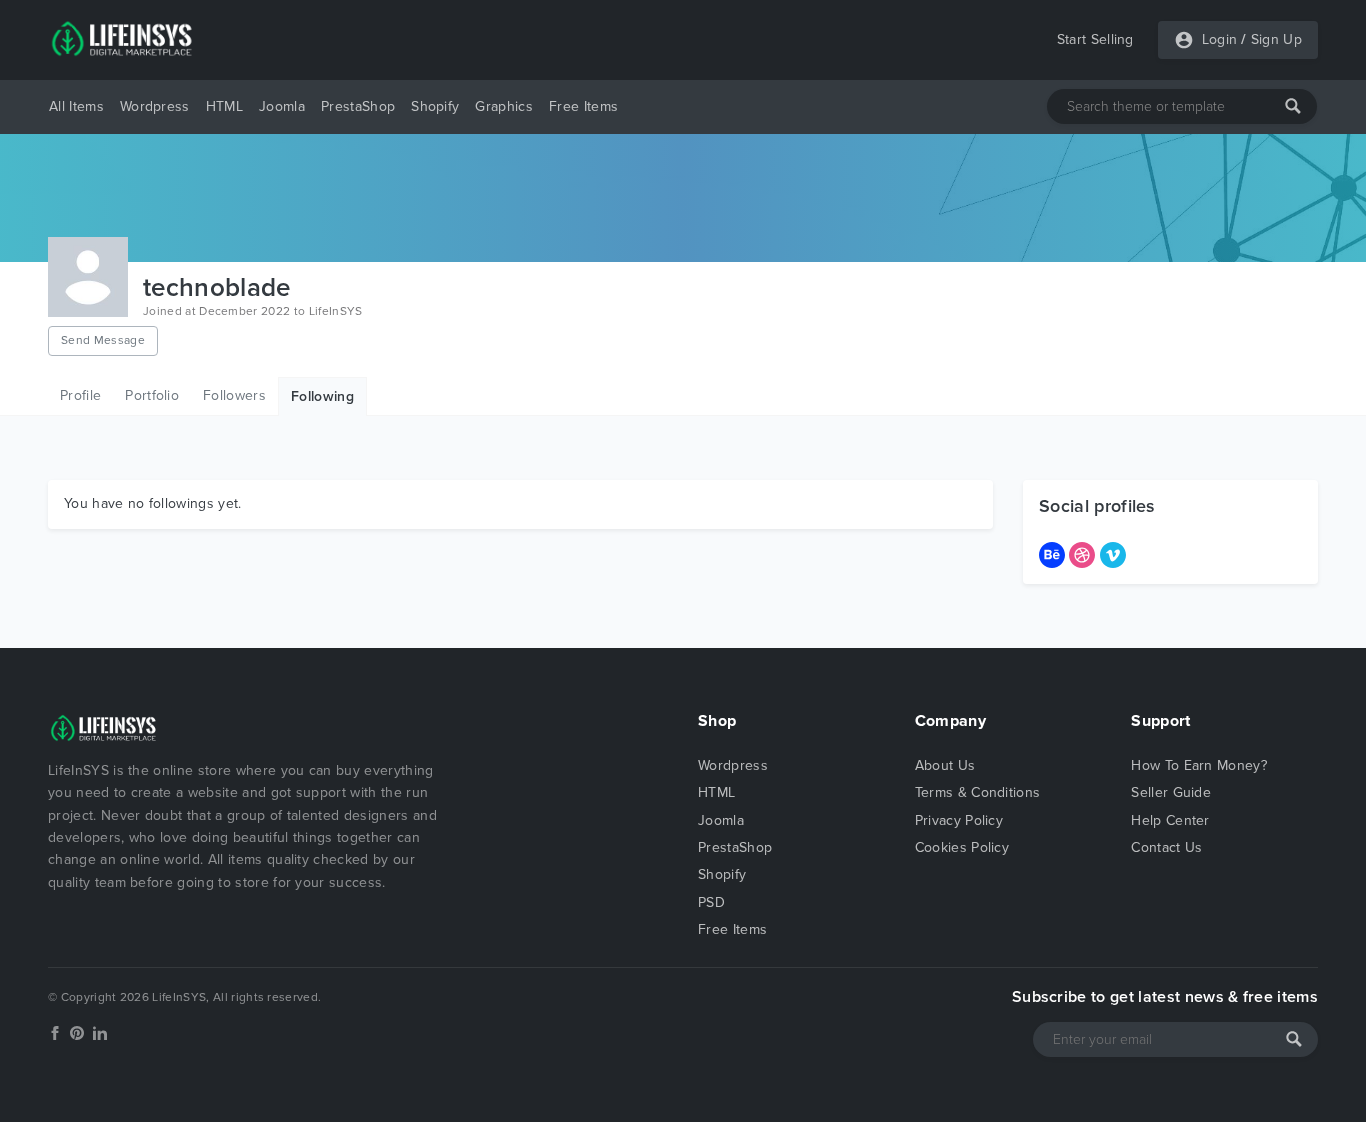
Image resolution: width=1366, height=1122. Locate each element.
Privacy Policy (959, 820)
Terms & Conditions (978, 792)
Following (322, 396)
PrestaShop (358, 106)
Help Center (1170, 820)
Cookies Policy (962, 847)
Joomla (282, 106)
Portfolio (152, 395)
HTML (224, 106)
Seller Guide (1171, 792)
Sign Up (1276, 39)
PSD (711, 902)
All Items (76, 106)
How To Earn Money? (1199, 765)
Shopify (435, 106)
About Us (945, 765)
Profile (80, 395)
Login (1220, 39)
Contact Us (1166, 847)
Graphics (504, 106)
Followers (234, 395)
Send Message (103, 340)
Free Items (583, 106)
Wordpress (155, 106)
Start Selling (1095, 39)
